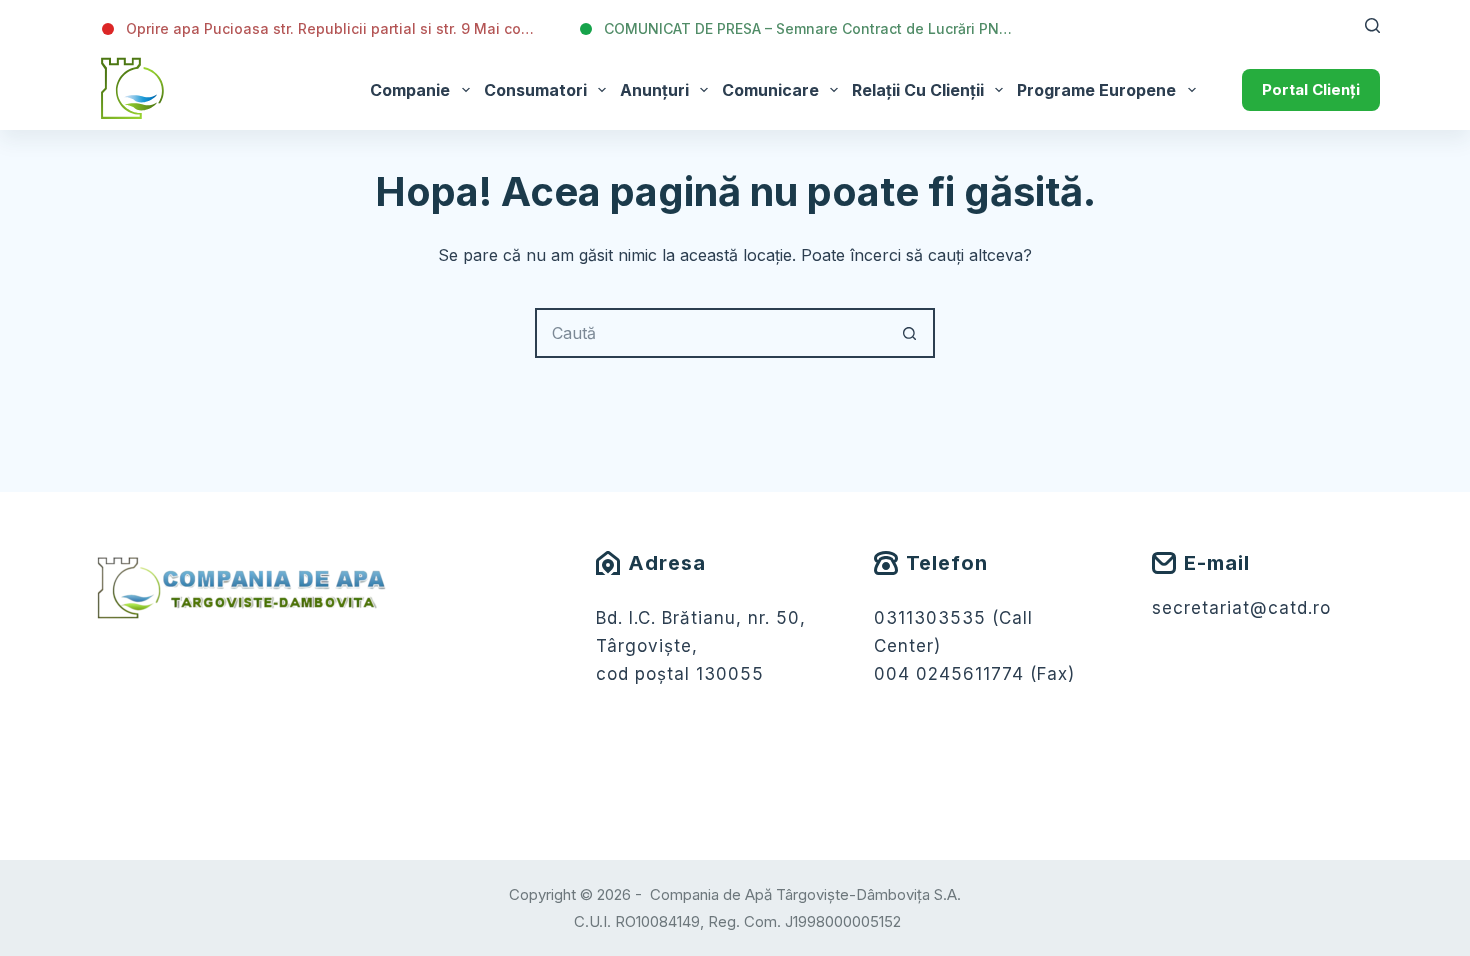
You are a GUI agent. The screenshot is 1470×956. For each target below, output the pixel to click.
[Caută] (1372, 25)
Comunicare (770, 90)
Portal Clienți (1311, 89)
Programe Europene (1096, 90)
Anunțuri (654, 90)
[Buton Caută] (910, 333)
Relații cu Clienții (918, 90)
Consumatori (535, 90)
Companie (410, 90)
